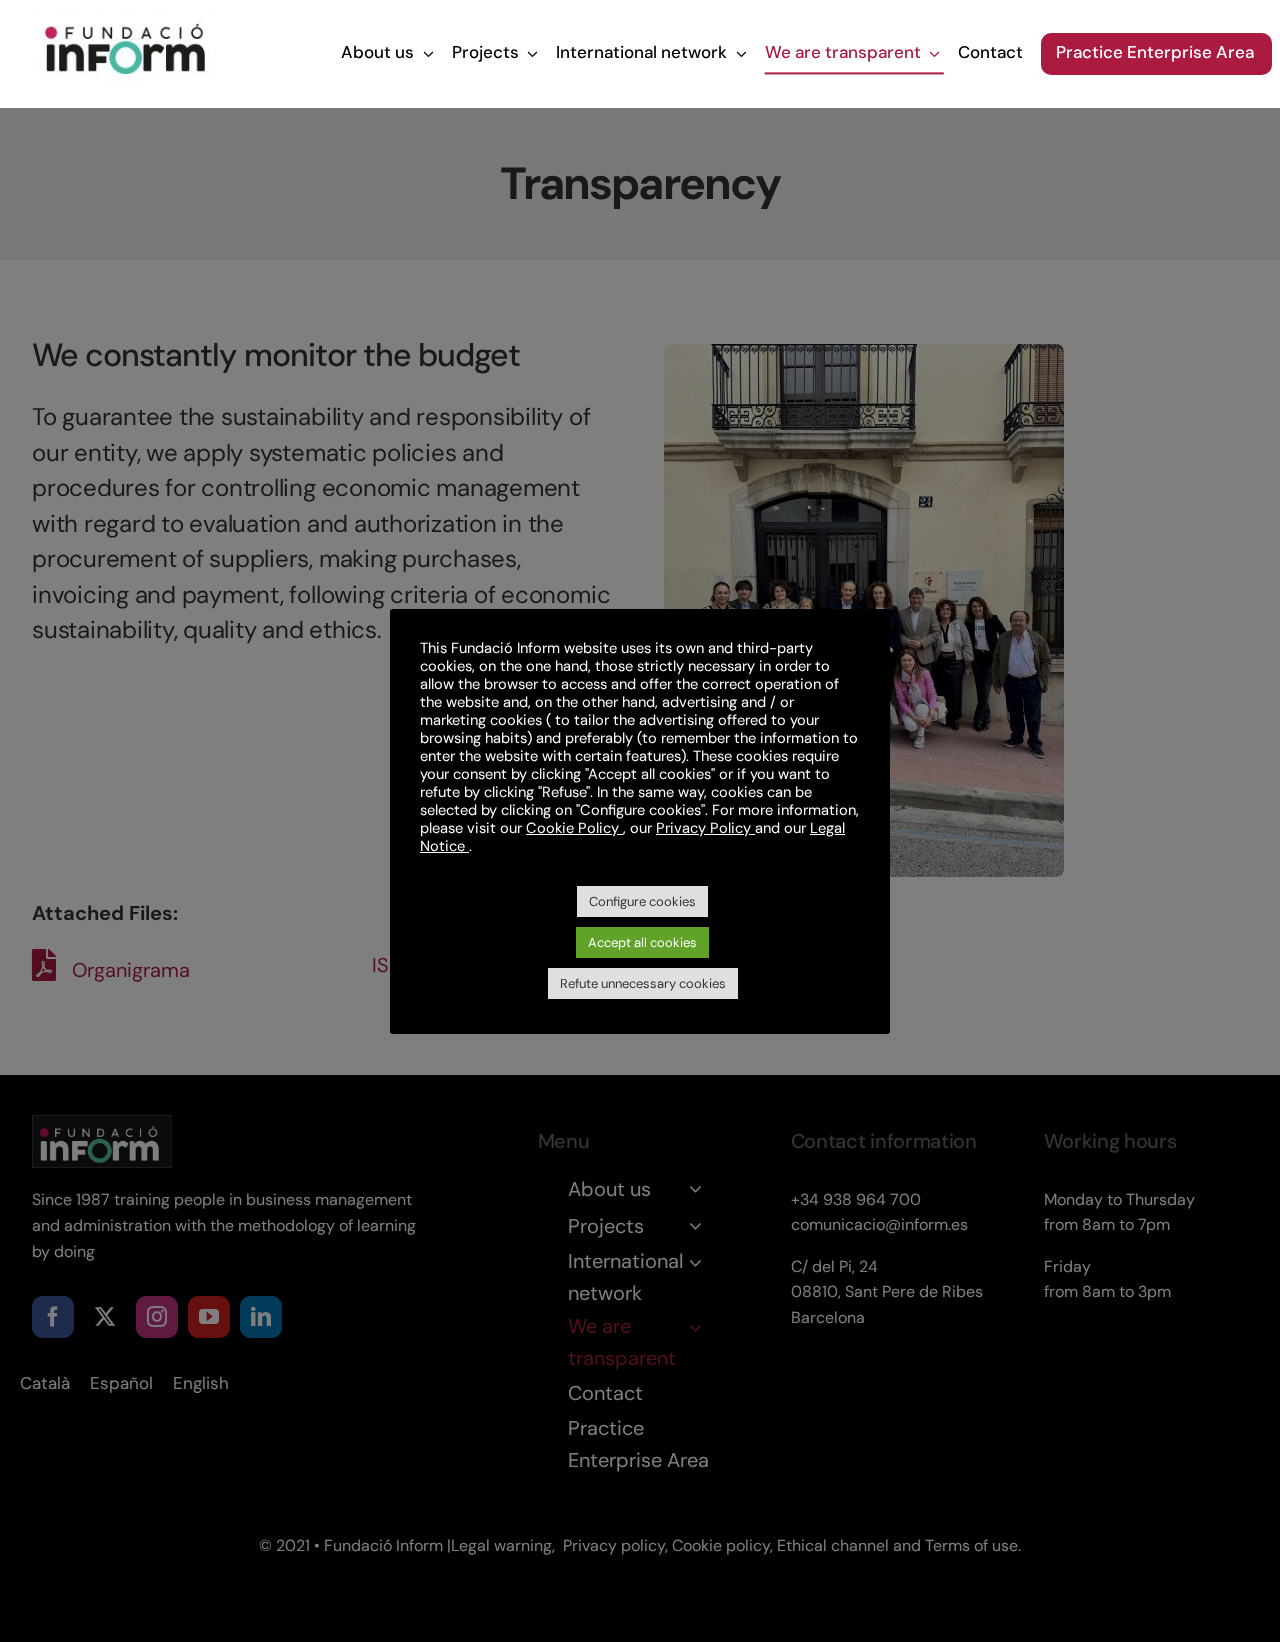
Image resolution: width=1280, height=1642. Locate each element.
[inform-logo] (125, 21)
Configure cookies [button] (642, 901)
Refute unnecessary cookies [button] (643, 983)
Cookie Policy (574, 828)
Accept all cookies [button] (642, 942)
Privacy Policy (705, 828)
